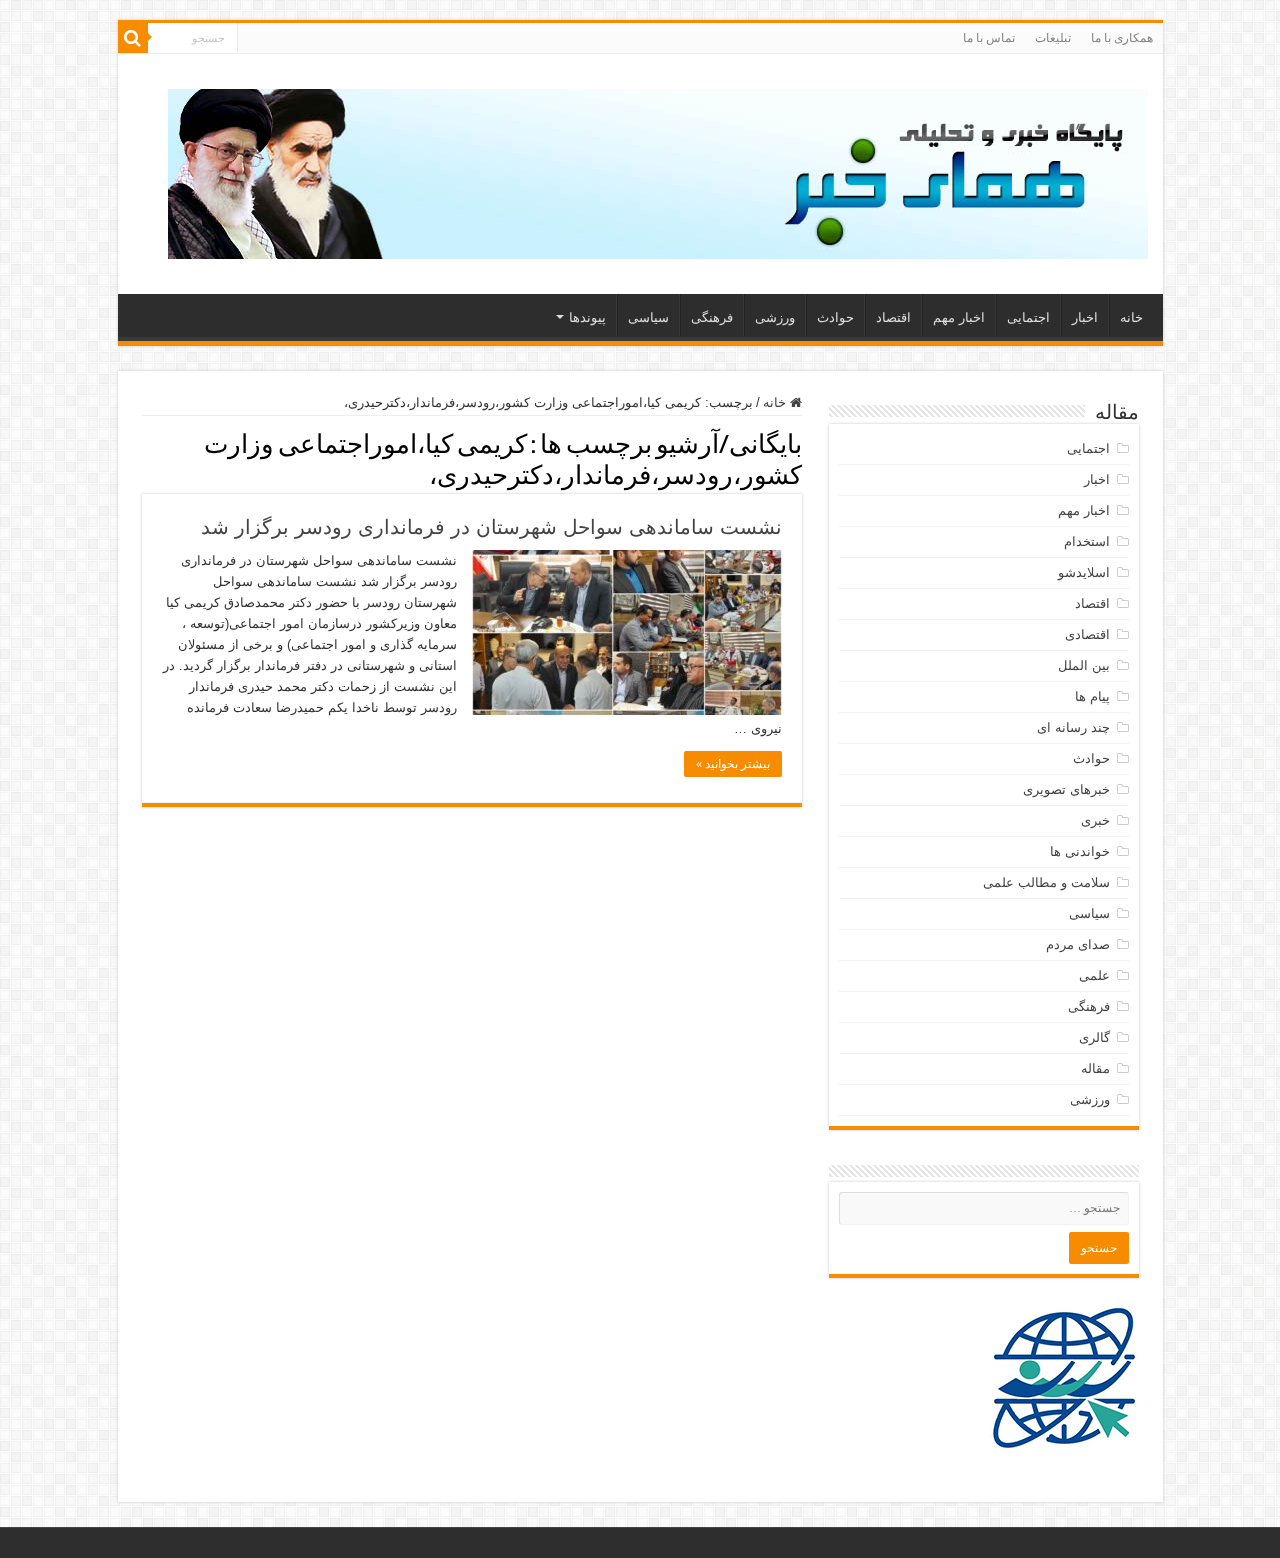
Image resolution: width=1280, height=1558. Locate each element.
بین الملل (1084, 665)
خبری (1095, 820)
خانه (1131, 317)
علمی (1094, 975)
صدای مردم (1078, 944)
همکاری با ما (1122, 38)
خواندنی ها (1080, 851)
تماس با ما (989, 38)
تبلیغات (1053, 38)
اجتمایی (1028, 317)
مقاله (1095, 1068)
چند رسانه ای (1073, 727)
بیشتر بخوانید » (733, 764)
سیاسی (648, 317)
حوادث (835, 317)
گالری (1094, 1037)
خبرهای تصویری (1066, 789)
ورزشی (775, 317)
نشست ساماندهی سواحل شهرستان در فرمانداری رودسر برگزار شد (491, 527)
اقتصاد (893, 317)
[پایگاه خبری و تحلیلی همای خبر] (658, 170)
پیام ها (1092, 696)
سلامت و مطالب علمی (1046, 882)
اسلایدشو (1084, 572)
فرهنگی (712, 317)
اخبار (1085, 317)
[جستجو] (133, 38)
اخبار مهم (959, 317)
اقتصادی (1087, 634)
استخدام (1087, 541)
